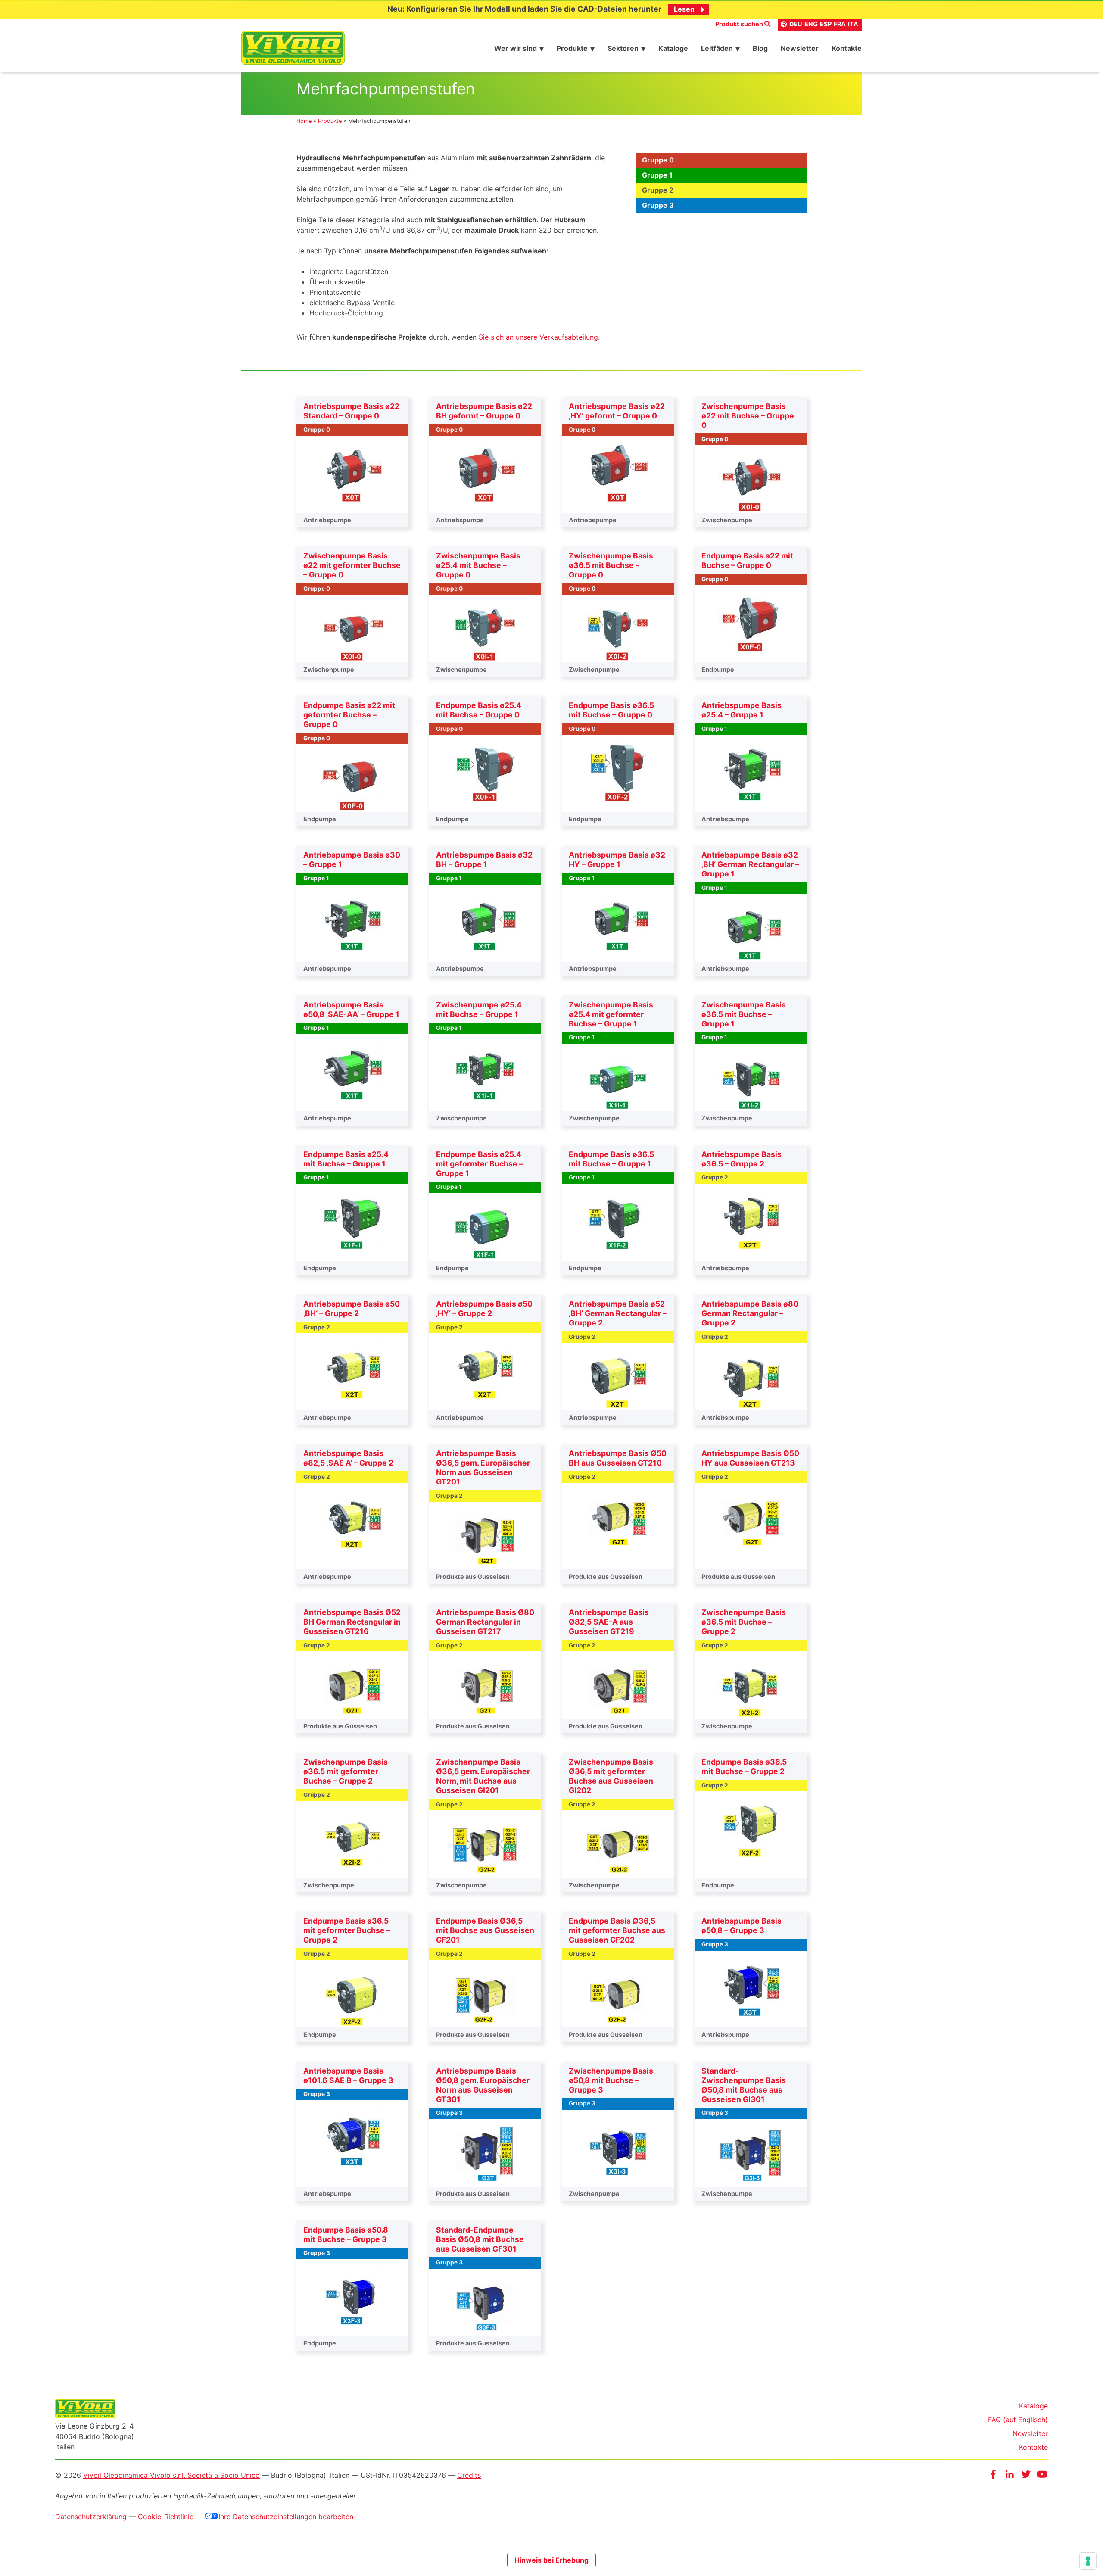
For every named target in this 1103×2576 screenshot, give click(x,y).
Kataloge (1033, 2406)
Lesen (684, 9)
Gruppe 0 (658, 160)
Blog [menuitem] (760, 48)
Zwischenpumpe (727, 520)
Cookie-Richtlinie (166, 2517)
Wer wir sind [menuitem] (516, 48)
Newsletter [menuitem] (800, 48)
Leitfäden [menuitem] (717, 48)
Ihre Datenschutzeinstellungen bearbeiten (286, 2517)
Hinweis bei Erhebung (551, 2560)
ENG (811, 24)
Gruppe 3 (658, 205)
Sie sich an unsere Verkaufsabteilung (538, 337)
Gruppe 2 (658, 190)
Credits (469, 2475)
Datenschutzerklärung (91, 2517)
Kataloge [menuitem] (673, 48)
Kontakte (1033, 2447)
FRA (840, 24)
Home (304, 121)
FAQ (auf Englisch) (1018, 2420)
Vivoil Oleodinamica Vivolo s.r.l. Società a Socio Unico (171, 2475)
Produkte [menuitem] (572, 48)
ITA (853, 24)
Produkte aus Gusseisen (473, 1576)
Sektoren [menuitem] (623, 48)
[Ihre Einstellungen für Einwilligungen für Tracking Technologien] (1088, 2561)
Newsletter (1030, 2433)
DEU (796, 24)
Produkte (330, 121)
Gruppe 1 (657, 175)
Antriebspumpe (327, 520)
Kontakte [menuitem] (847, 48)
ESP (826, 24)
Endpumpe (718, 669)
